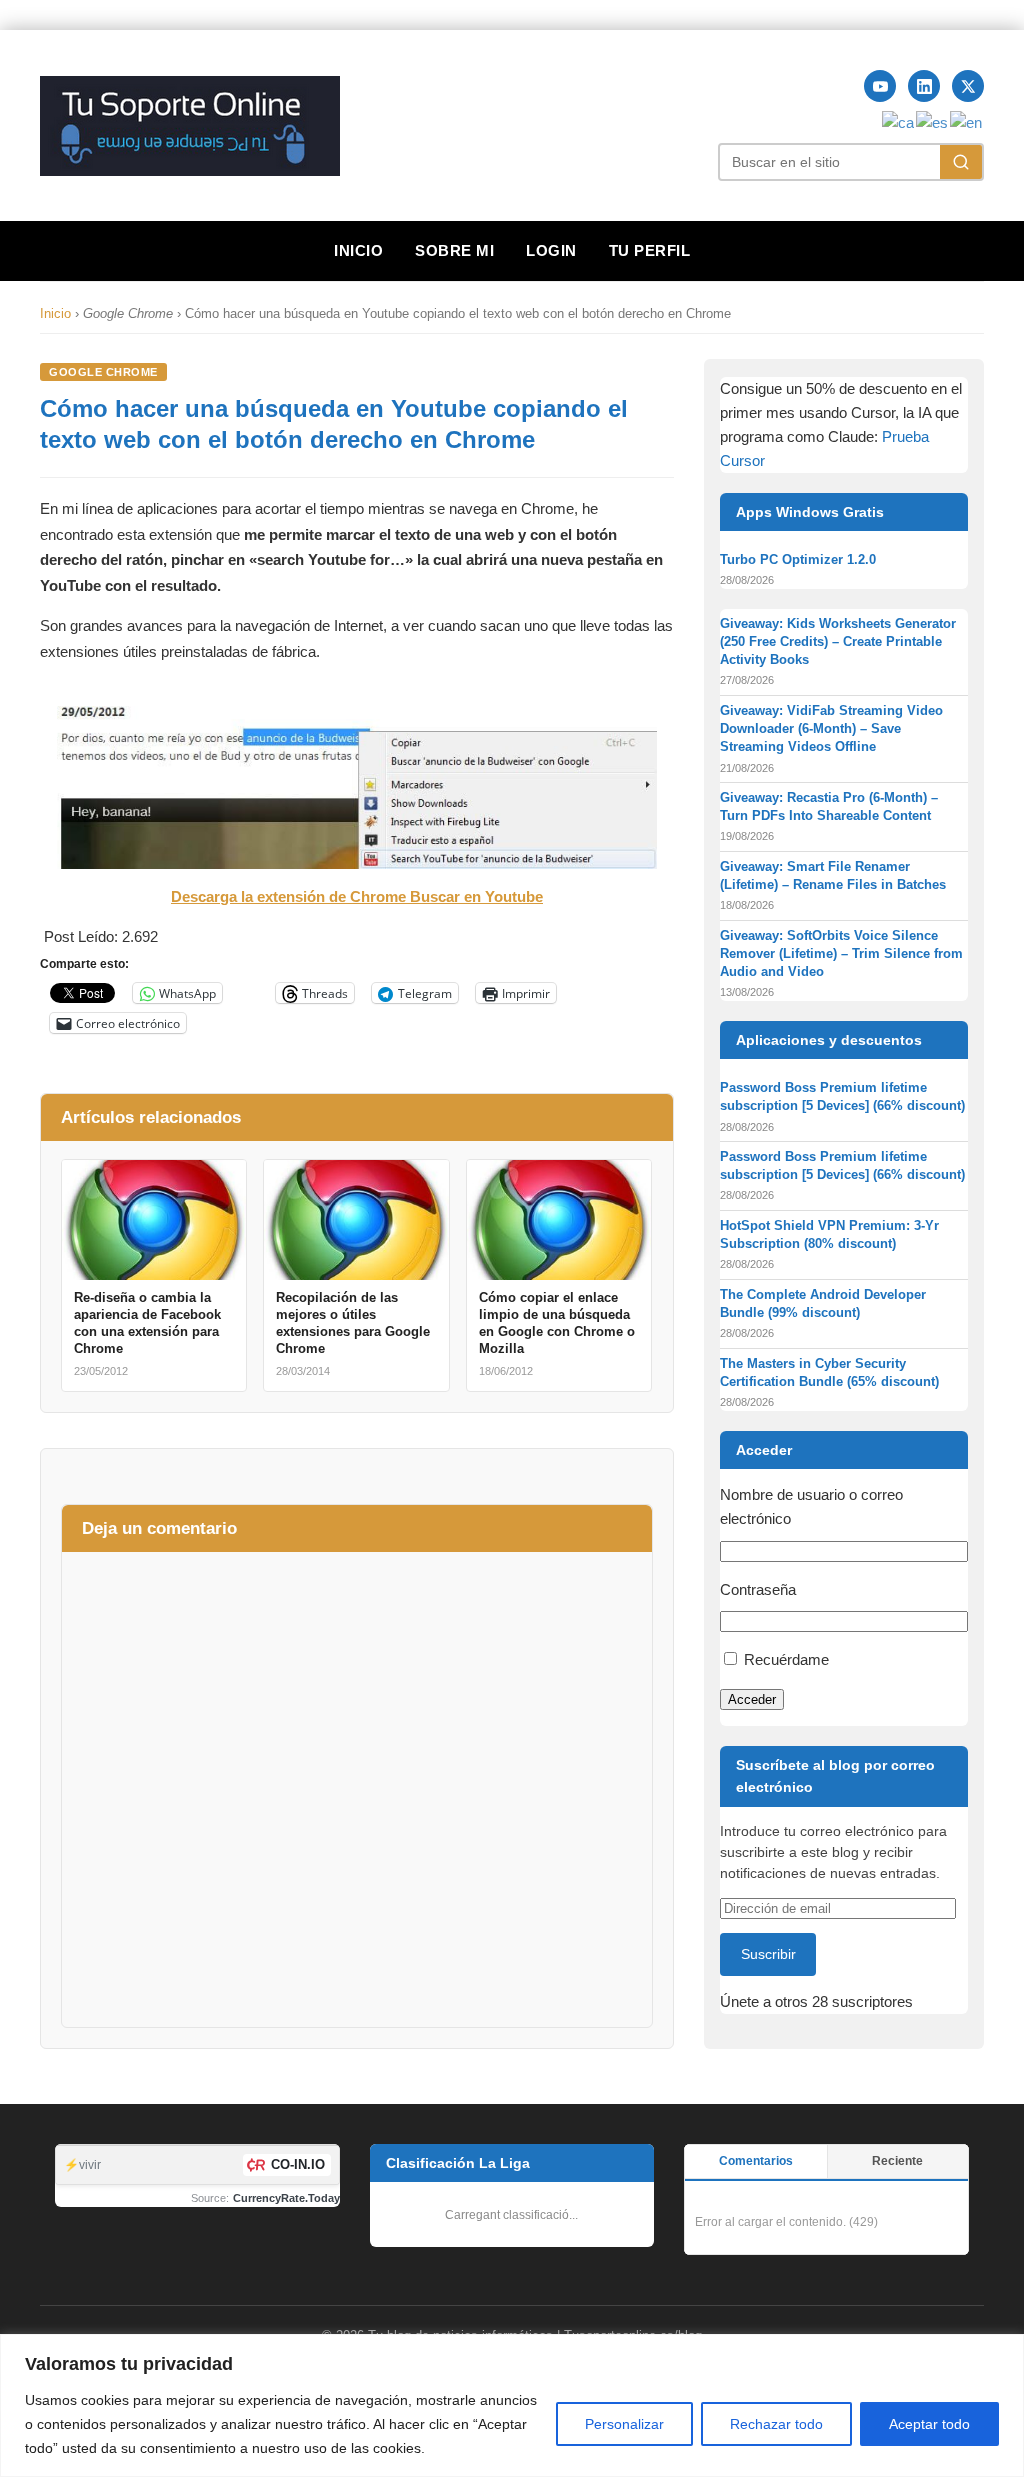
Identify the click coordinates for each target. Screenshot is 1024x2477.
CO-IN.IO (298, 2164)
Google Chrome (103, 372)
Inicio (358, 250)
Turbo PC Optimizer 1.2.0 (798, 559)
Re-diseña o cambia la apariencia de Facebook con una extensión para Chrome (147, 1323)
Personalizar (624, 2424)
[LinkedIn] (924, 86)
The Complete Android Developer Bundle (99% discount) (823, 1303)
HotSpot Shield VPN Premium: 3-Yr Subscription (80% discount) (829, 1234)
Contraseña (758, 1589)
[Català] (899, 121)
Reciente (897, 2161)
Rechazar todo (776, 2424)
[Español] (933, 121)
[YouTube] (880, 86)
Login (551, 250)
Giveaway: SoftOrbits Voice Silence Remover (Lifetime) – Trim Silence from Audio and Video (841, 953)
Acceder (752, 1699)
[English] (967, 121)
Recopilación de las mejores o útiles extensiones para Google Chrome (353, 1323)
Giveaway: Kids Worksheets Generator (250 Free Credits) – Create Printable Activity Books (838, 641)
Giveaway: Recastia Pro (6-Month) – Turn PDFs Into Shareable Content (829, 806)
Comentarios (756, 2161)
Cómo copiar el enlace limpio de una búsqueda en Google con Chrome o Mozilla (557, 1323)
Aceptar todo (929, 2424)
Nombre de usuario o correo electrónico (811, 1506)
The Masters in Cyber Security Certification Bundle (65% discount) (829, 1372)
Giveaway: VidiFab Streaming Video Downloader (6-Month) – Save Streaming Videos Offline (831, 728)
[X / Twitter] (968, 86)
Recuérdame (786, 1659)
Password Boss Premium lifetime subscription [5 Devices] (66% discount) (842, 1096)
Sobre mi (454, 250)
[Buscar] (961, 162)
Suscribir (768, 1954)
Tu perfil (650, 250)
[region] (512, 2405)
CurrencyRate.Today (286, 2198)
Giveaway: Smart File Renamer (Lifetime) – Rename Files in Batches (833, 875)
